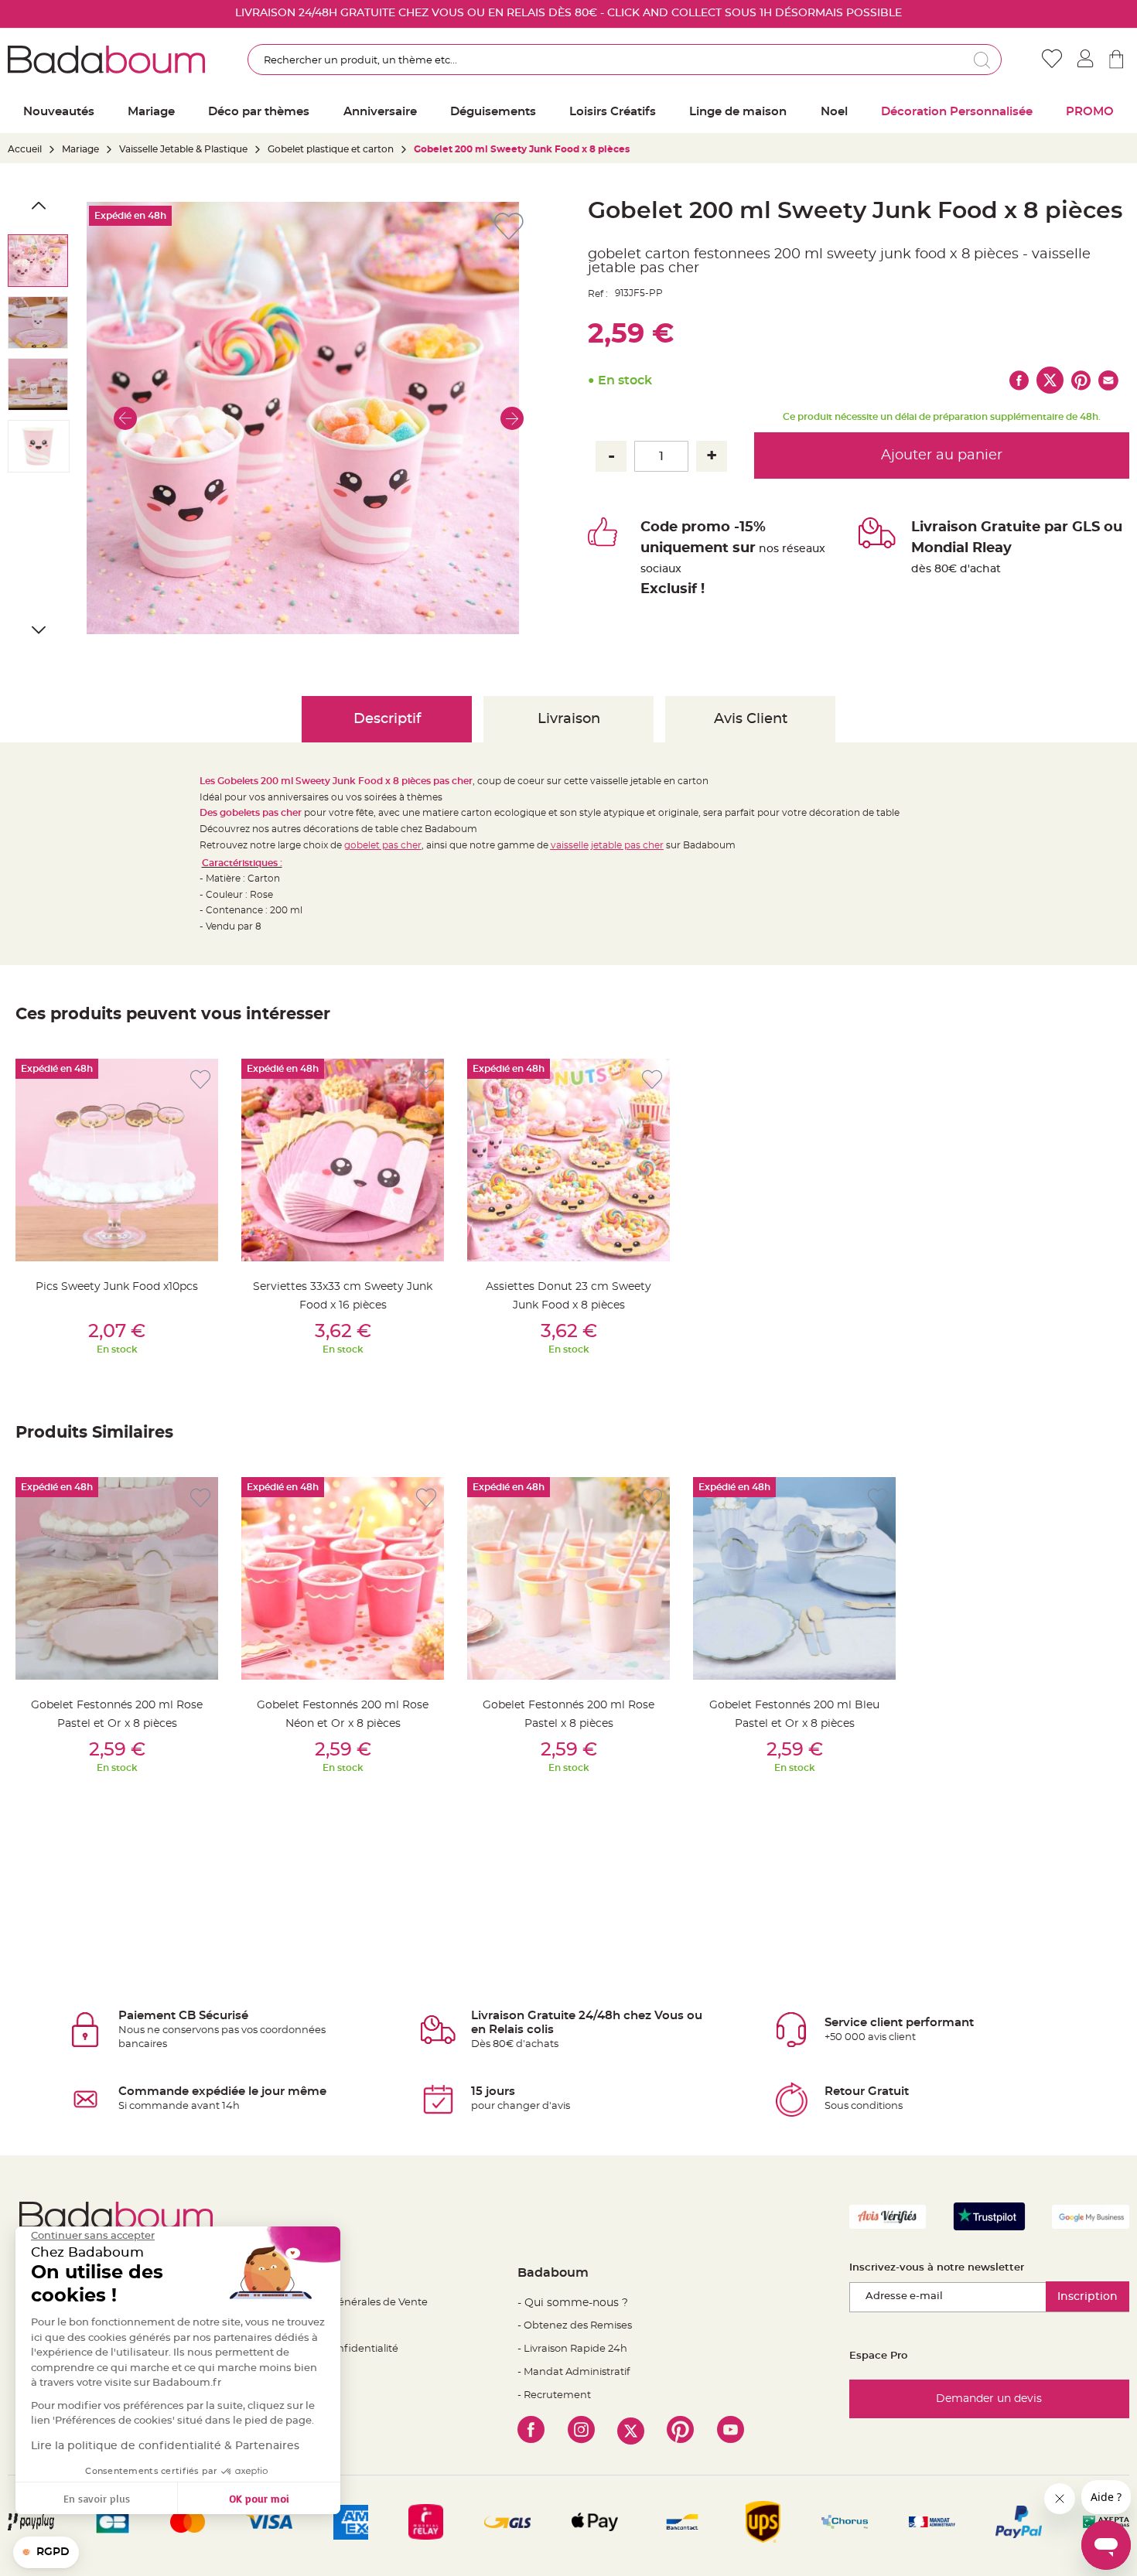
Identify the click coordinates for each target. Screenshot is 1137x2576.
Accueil (25, 149)
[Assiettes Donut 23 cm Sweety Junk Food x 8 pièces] (568, 1160)
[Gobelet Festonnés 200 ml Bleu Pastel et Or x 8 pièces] (794, 1578)
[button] (125, 418)
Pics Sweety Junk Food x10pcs (117, 1287)
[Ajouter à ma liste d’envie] (200, 1080)
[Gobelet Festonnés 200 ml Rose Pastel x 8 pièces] (568, 1578)
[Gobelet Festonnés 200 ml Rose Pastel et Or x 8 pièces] (117, 1578)
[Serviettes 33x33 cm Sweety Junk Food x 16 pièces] (343, 1160)
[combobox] (625, 60)
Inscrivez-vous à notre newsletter (937, 2268)
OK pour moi (259, 2498)
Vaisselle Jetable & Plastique (183, 149)
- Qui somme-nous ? (573, 2303)
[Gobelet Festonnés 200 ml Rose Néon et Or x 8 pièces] (343, 1578)
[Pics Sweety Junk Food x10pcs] (117, 1160)
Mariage (80, 149)
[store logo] (106, 60)
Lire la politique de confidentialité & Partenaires (165, 2446)
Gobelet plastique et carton (331, 149)
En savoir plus (97, 2498)
